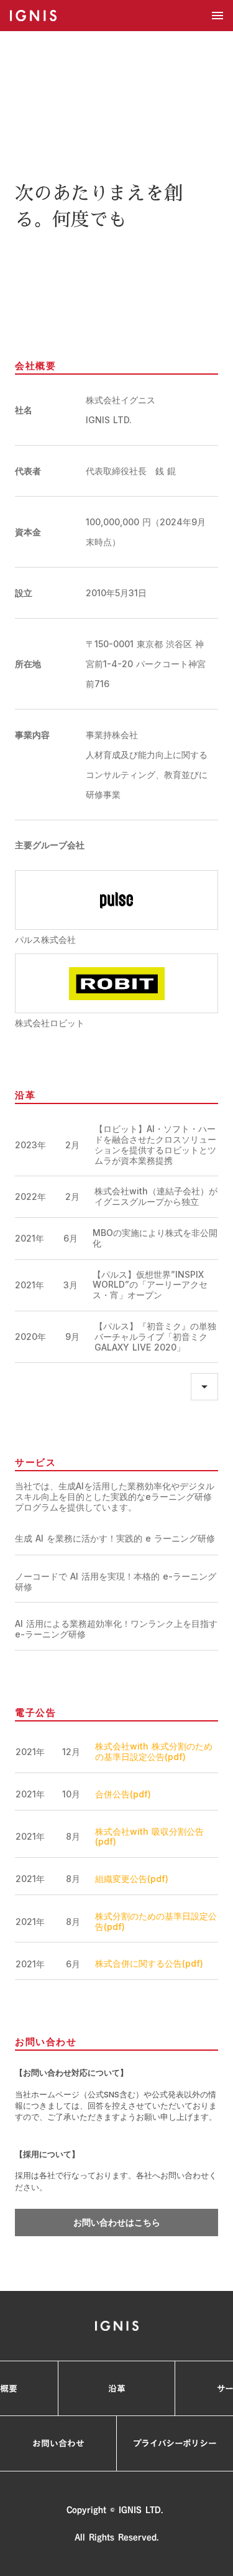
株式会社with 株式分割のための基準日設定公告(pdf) (154, 1752)
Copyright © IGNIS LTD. (116, 2510)
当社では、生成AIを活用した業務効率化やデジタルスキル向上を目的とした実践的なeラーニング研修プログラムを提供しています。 (115, 1497)
